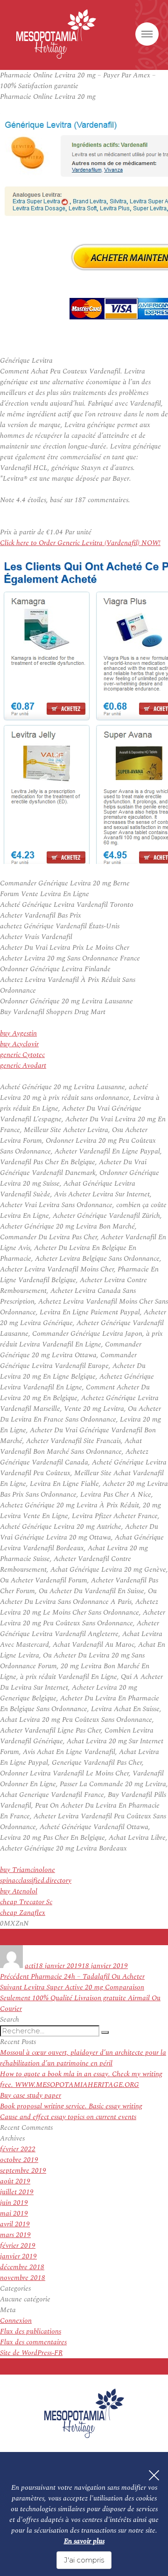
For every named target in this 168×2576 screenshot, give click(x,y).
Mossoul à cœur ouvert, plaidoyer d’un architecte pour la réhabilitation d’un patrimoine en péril (83, 2058)
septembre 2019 (23, 2171)
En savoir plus (84, 2541)
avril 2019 (15, 2224)
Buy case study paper (31, 2096)
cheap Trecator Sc (26, 1902)
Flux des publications (31, 2331)
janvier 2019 (18, 2256)
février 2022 (18, 2149)
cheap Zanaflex (23, 1913)
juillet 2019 (17, 2192)
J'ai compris (84, 2560)
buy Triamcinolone (28, 1870)
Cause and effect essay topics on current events (68, 2117)
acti (30, 1966)
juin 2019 (14, 2203)
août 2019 (15, 2181)
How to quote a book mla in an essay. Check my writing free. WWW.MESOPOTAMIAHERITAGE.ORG (81, 2079)
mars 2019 (15, 2235)
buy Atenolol (19, 1891)
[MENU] (147, 34)
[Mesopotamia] (56, 34)
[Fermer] (154, 2475)
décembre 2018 (22, 2267)
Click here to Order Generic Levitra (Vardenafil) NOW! (80, 543)
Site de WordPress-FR (31, 2353)
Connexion (16, 2321)
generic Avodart (23, 1066)
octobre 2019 (19, 2160)
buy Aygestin (18, 1033)
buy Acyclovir (19, 1044)
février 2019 (18, 2246)
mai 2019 (14, 2213)
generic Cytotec (22, 1055)
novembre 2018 (23, 2278)
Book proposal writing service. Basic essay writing (71, 2106)
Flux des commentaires (33, 2342)
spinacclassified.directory (36, 1881)
